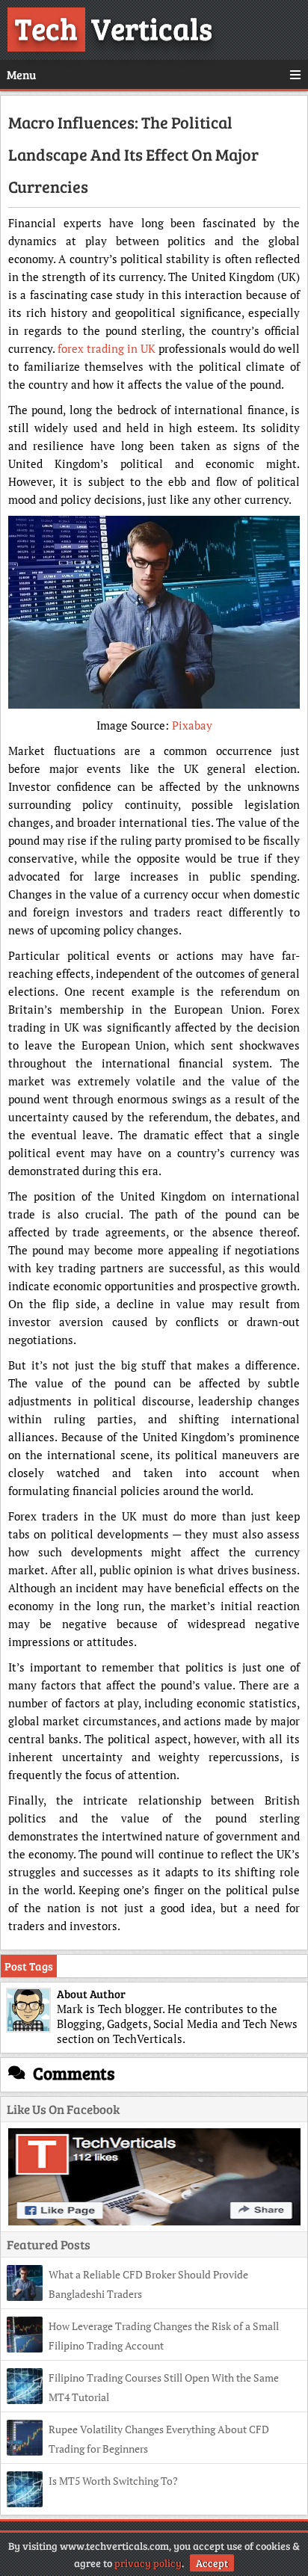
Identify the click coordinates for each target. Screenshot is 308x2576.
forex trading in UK (107, 348)
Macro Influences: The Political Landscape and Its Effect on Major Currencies (133, 154)
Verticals (114, 28)
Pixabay (192, 725)
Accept (212, 2563)
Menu (21, 74)
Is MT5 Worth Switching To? (113, 2481)
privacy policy (148, 2563)
